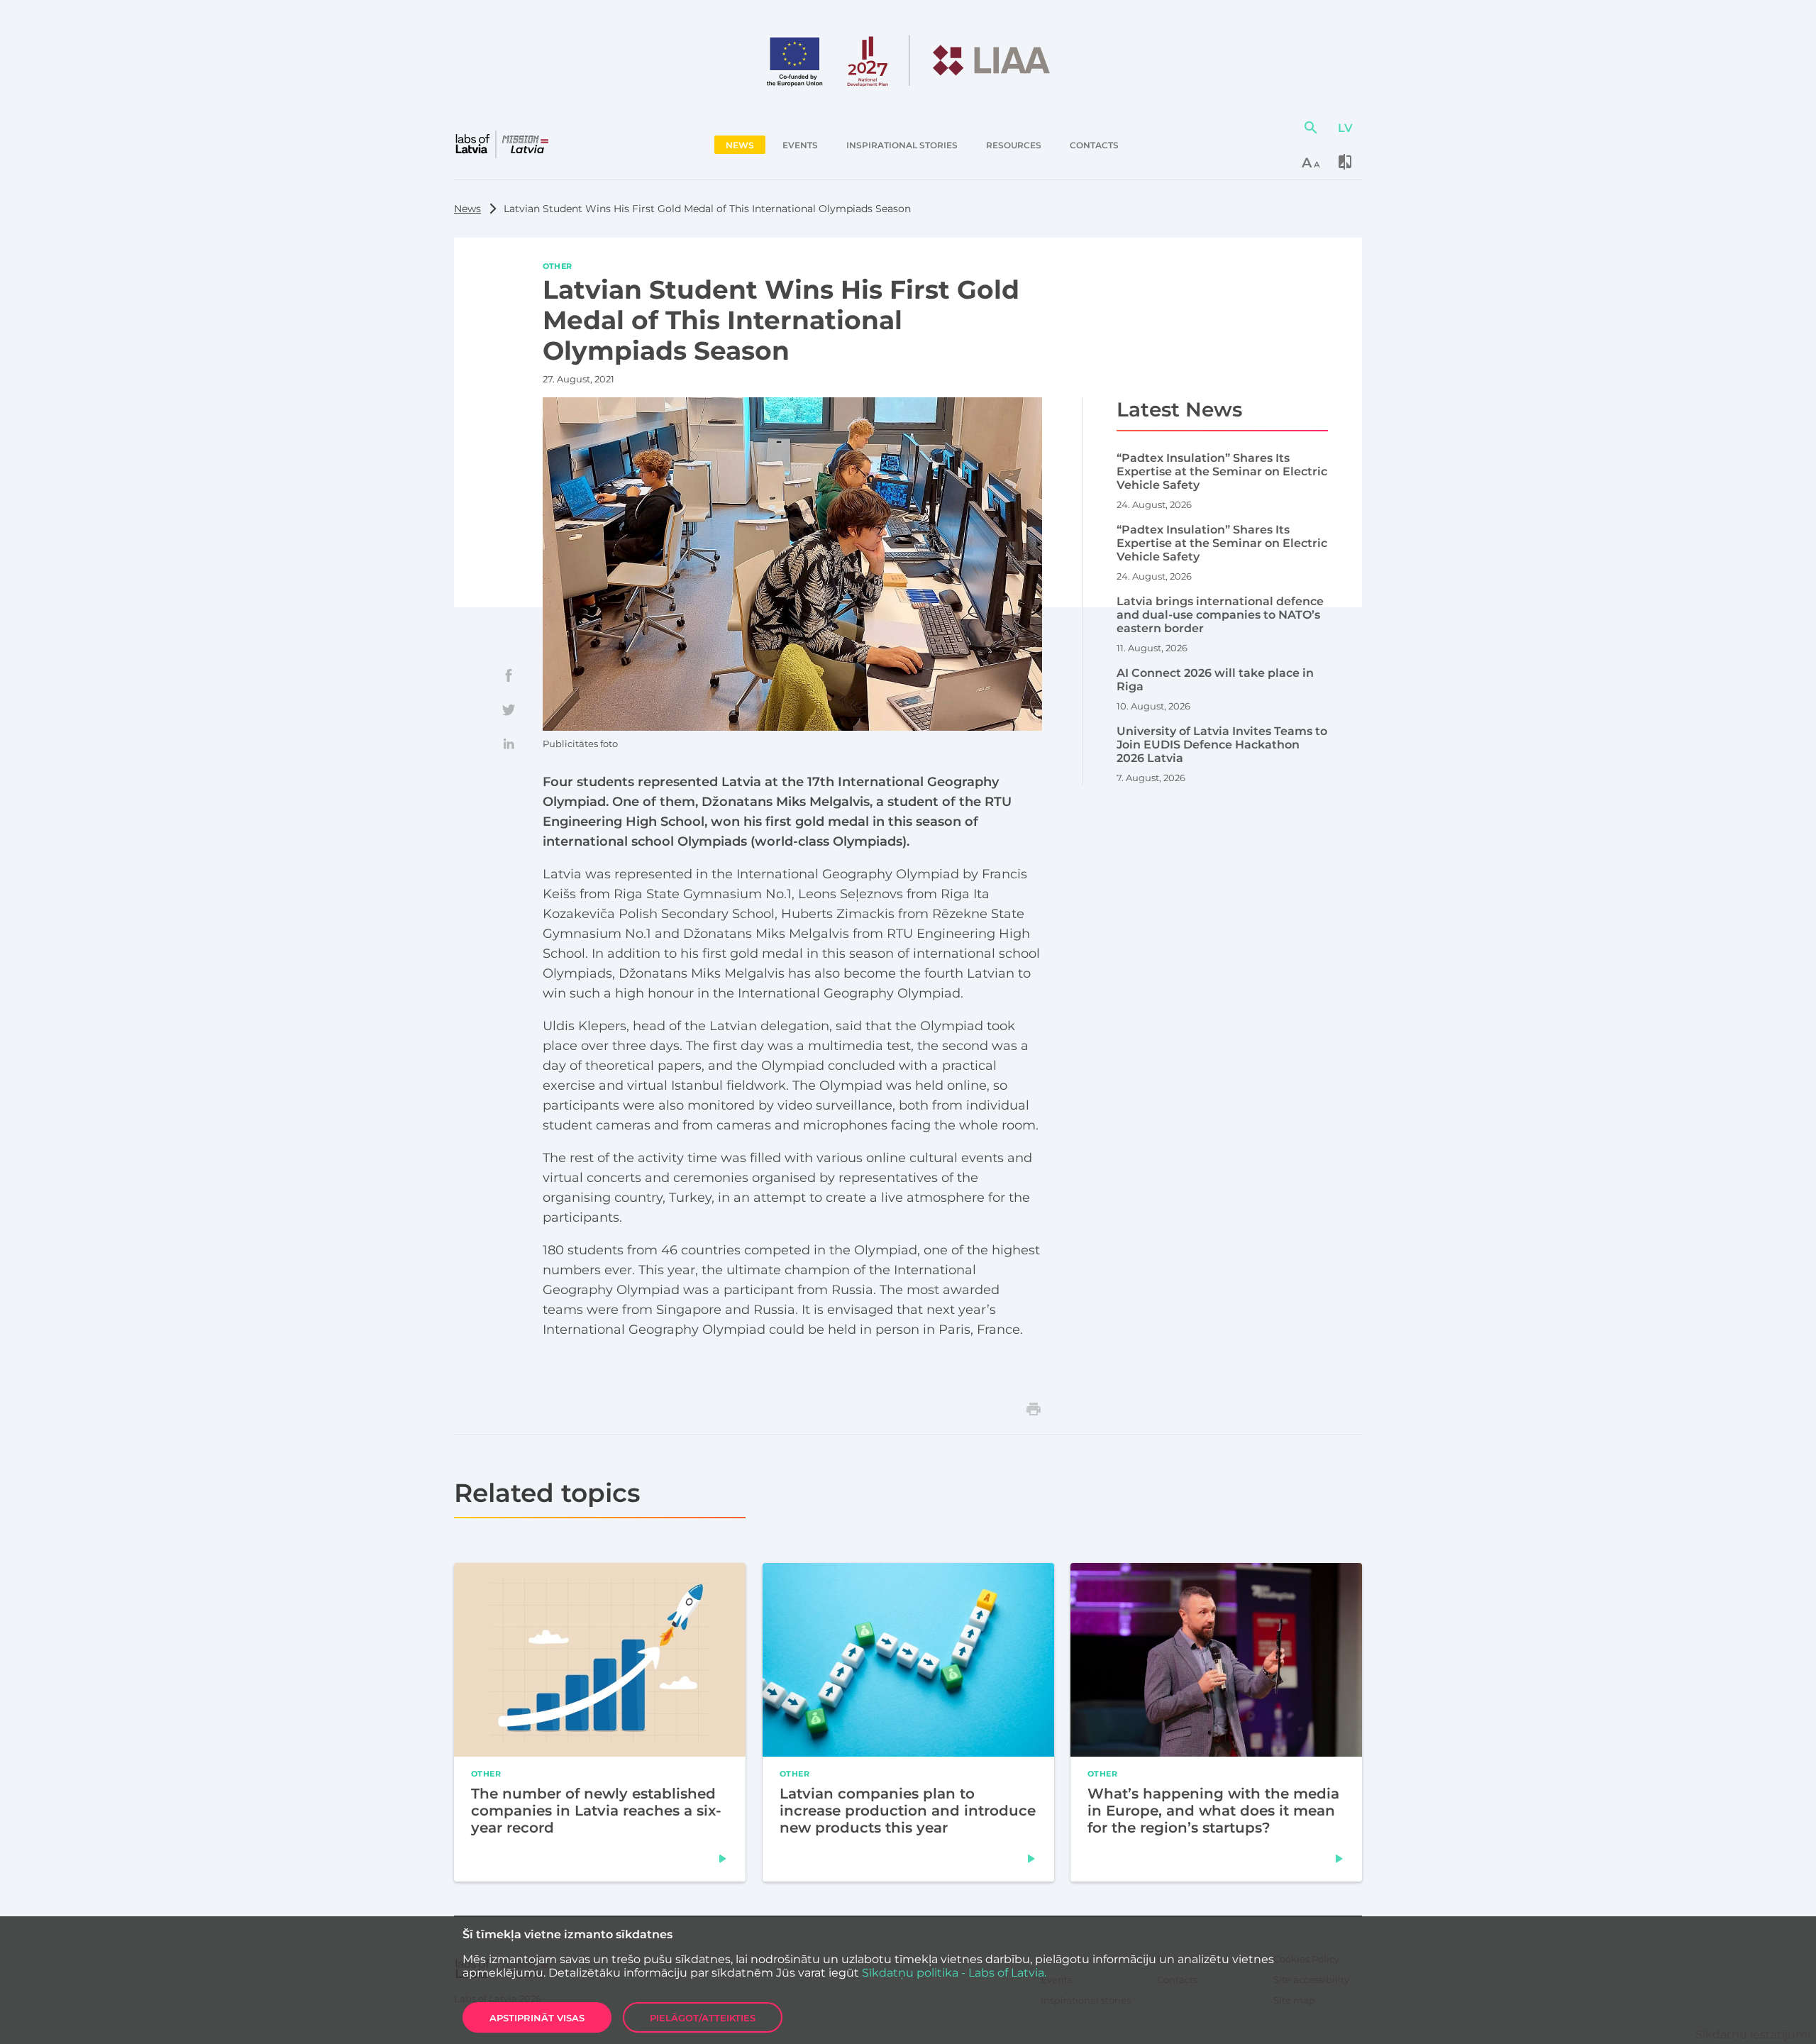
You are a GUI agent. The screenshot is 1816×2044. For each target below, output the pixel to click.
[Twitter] (509, 709)
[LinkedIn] (509, 744)
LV (1345, 128)
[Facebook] (509, 675)
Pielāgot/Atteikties (703, 2018)
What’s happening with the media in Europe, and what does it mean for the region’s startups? (1213, 1811)
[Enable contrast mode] (1345, 162)
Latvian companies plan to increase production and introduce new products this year (908, 1811)
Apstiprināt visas (537, 2018)
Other (558, 265)
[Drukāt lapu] (1034, 1409)
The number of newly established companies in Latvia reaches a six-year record (596, 1811)
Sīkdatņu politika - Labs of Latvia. (954, 1973)
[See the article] (723, 1859)
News (467, 209)
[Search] (1311, 128)
